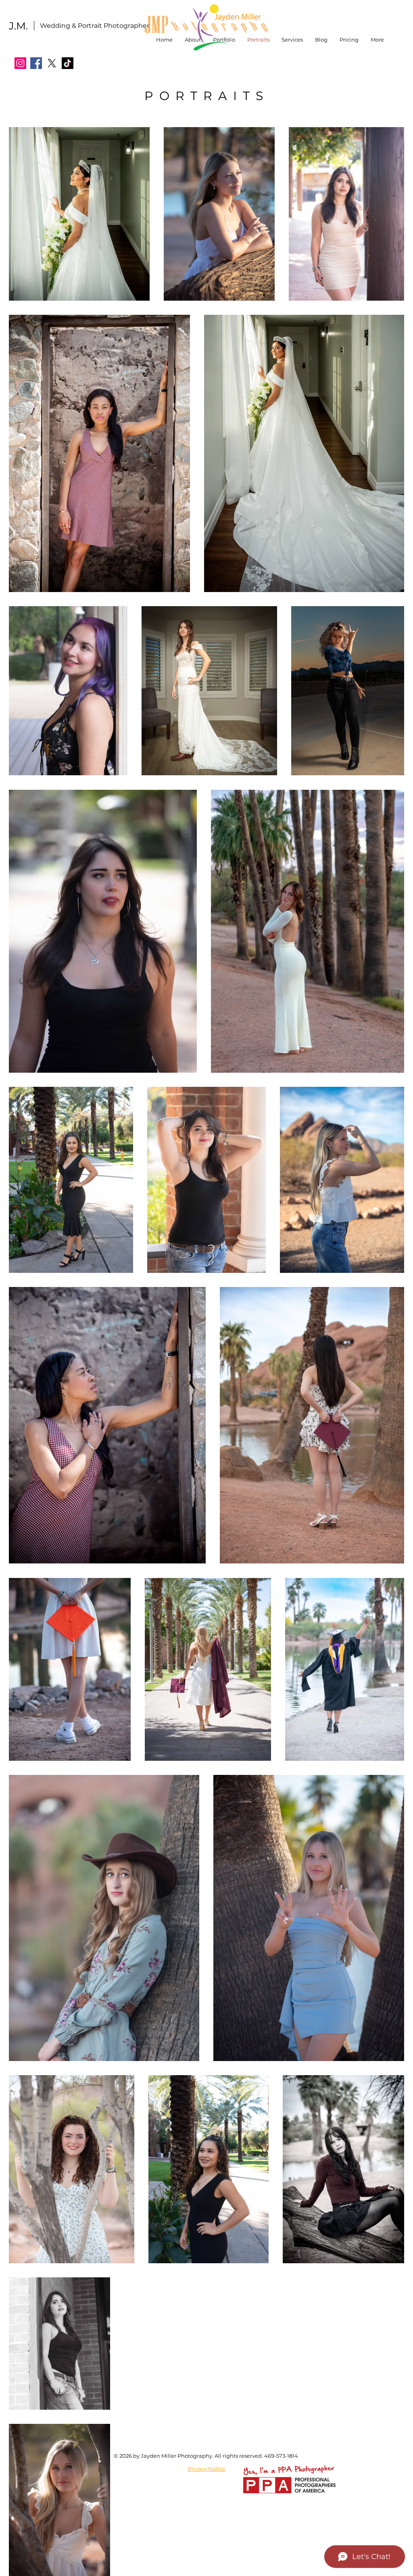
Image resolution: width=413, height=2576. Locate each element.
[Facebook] (36, 63)
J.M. (18, 26)
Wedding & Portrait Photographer (95, 26)
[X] (52, 63)
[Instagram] (20, 63)
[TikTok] (68, 63)
